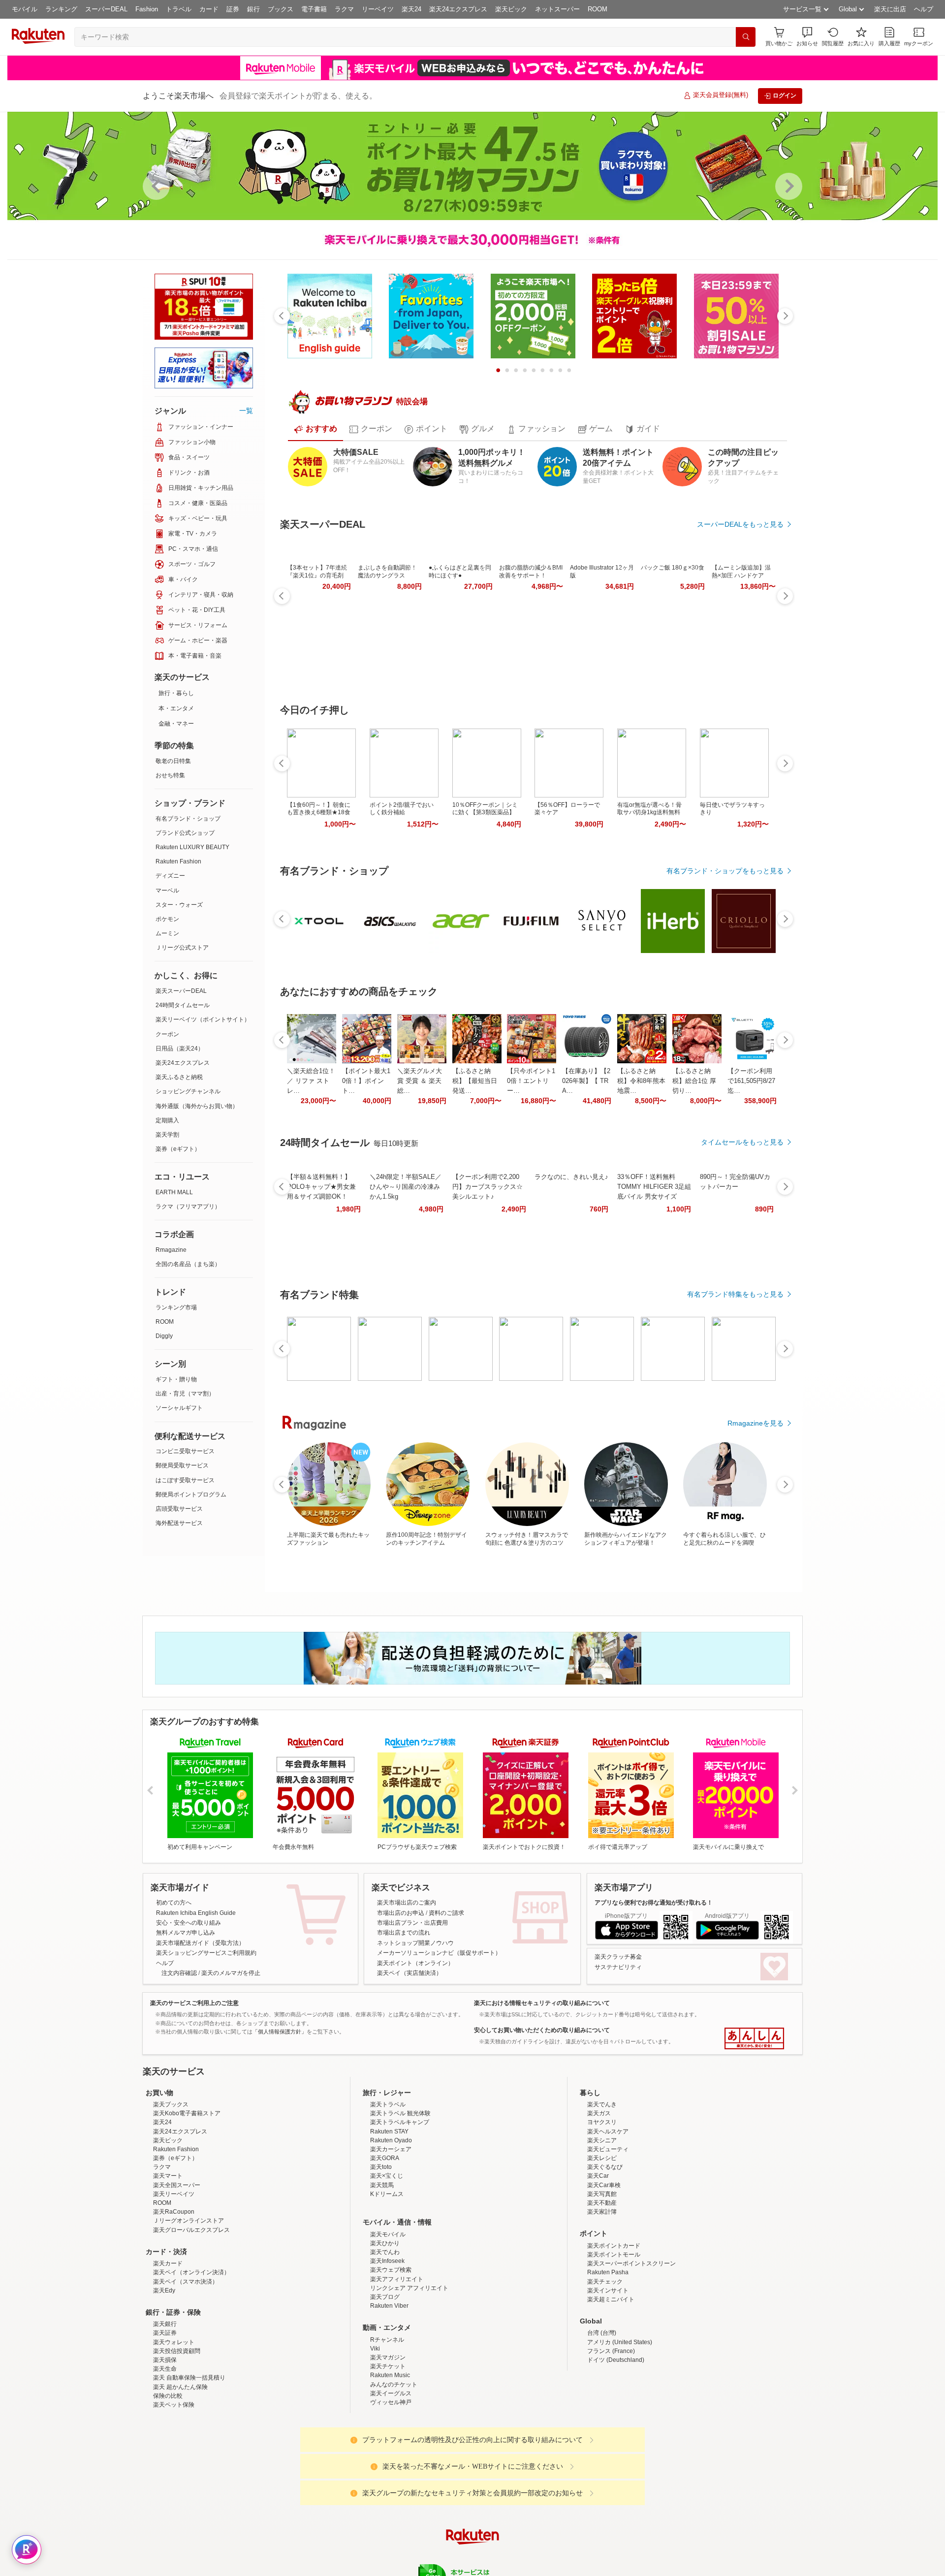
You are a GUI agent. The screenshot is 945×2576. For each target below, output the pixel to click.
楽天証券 (165, 2419)
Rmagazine (171, 1250)
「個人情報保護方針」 (280, 2032)
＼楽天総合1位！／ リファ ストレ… (311, 1081)
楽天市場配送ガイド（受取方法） (200, 1943)
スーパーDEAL (106, 9)
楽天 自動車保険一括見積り (189, 2464)
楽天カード (168, 2350)
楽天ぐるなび (605, 2253)
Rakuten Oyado (391, 2226)
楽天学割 (167, 1135)
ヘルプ (924, 9)
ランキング (61, 9)
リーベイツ (378, 9)
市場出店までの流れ (404, 1933)
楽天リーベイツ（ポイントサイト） (203, 1019)
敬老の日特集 (173, 761)
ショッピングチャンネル (188, 1091)
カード (209, 9)
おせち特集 (170, 775)
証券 (233, 9)
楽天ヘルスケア (608, 2218)
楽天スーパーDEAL (181, 991)
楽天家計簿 (602, 2298)
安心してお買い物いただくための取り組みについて (542, 2030)
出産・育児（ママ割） (185, 1394)
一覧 (246, 411)
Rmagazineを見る (756, 1423)
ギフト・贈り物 (176, 1379)
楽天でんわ (385, 2338)
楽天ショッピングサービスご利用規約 (206, 1953)
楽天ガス (599, 2199)
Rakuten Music (390, 2461)
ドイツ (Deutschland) (616, 2446)
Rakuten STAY (389, 2218)
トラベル (179, 9)
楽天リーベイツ (174, 2280)
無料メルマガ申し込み (186, 1933)
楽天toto (381, 2253)
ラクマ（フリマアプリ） (188, 1207)
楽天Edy (164, 2377)
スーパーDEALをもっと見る (740, 524)
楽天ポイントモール (614, 2341)
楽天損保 (165, 2446)
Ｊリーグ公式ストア (182, 948)
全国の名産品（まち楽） (188, 1264)
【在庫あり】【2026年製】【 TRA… (586, 1081)
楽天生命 (165, 2455)
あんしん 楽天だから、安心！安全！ (754, 2038)
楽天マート (168, 2262)
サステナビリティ (618, 1967)
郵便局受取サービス (182, 1465)
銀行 (253, 9)
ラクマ (344, 9)
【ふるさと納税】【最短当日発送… (475, 1081)
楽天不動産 (602, 2289)
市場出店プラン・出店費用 (412, 1923)
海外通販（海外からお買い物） (197, 1106)
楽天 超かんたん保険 (180, 2473)
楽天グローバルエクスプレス (191, 2316)
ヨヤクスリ (602, 2208)
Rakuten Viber (389, 2392)
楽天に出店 (890, 9)
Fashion (147, 9)
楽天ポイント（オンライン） (415, 1963)
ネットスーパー (557, 9)
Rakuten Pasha (608, 2358)
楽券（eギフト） (178, 1149)
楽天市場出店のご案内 (407, 1903)
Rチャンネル (387, 2426)
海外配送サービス (179, 1523)
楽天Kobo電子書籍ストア (187, 2199)
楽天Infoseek (387, 2347)
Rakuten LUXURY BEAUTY (192, 847)
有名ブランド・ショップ (188, 819)
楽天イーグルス (391, 2480)
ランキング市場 (176, 1307)
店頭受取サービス (179, 1509)
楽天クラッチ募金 (618, 1957)
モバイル (25, 9)
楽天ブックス (171, 2191)
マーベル (167, 890)
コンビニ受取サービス (185, 1451)
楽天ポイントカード (614, 2332)
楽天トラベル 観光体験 (400, 2199)
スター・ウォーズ (179, 905)
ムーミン (167, 933)
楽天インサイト (608, 2377)
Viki (375, 2435)
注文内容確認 (179, 1973)
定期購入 (167, 1120)
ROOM (598, 9)
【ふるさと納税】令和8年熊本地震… (641, 1081)
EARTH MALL (174, 1192)
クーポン (167, 1034)
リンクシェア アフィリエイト (409, 2374)
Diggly (164, 1336)
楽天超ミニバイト (611, 2385)
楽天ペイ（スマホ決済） (186, 2368)
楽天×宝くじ (387, 2262)
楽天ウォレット (174, 2428)
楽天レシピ (602, 2244)
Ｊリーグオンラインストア (189, 2307)
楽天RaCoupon (174, 2298)
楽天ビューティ (608, 2235)
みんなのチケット (394, 2471)
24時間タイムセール (183, 1005)
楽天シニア (602, 2226)
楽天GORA (385, 2244)
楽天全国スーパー (177, 2271)
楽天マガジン (388, 2444)
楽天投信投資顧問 (177, 2437)
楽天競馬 (382, 2271)
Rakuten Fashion (178, 861)
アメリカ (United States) (620, 2428)
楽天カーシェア (391, 2235)
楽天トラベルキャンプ (400, 2208)
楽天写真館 (602, 2280)
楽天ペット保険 (174, 2491)
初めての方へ (174, 1903)
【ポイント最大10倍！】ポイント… (366, 1081)
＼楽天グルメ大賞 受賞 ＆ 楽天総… (420, 1081)
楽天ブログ (385, 2383)
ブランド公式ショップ (185, 833)
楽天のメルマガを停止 (231, 1973)
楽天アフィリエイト (397, 2365)
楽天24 (411, 9)
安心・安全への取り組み (189, 1923)
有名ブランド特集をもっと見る (735, 1294)
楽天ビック (511, 9)
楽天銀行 (165, 2410)
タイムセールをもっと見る (742, 1142)
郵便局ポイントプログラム (191, 1495)
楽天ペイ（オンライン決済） (191, 2358)
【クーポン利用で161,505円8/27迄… (751, 1081)
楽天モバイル (388, 2321)
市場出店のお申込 (401, 1913)
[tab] (315, 429)
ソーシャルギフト (179, 1408)
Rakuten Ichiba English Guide (196, 1913)
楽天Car (598, 2262)
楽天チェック (605, 2368)
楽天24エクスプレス (458, 9)
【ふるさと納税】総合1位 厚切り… (694, 1081)
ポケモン (167, 919)
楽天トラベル (388, 2191)
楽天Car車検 (604, 2271)
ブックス (281, 9)
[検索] (746, 37)
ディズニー (170, 876)
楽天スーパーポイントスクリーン (631, 2350)
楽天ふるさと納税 (179, 1077)
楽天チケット (388, 2452)
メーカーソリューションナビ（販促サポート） (439, 1953)
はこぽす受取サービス (185, 1480)
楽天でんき (602, 2191)
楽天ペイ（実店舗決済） (409, 1973)
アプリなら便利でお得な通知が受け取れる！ (654, 1903)
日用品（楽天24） (180, 1049)
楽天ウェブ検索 (391, 2356)
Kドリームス (387, 2280)
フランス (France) (611, 2437)
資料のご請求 (446, 1913)
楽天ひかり (385, 2329)
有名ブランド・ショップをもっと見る (725, 871)
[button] (807, 37)
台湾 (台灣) (602, 2419)
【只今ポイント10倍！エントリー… (531, 1081)
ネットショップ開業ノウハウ (415, 1943)
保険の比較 (168, 2482)
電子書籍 (314, 9)
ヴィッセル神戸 (391, 2488)
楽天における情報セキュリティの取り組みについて (542, 2003)
